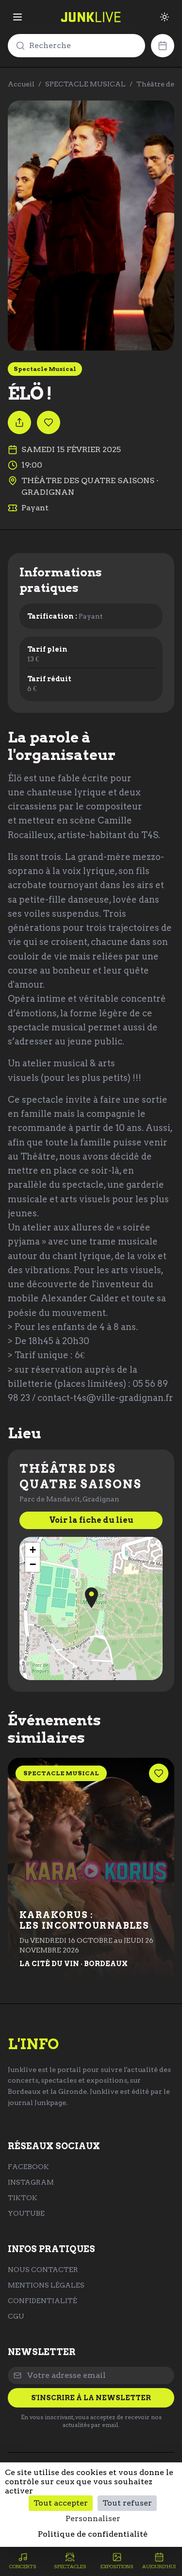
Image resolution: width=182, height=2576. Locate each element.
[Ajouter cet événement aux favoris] (49, 422)
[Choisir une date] (163, 46)
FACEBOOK (28, 2167)
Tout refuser (127, 2503)
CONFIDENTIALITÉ (42, 2301)
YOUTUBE (26, 2213)
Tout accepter (61, 2503)
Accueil (21, 84)
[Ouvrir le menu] (17, 17)
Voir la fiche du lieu (91, 1520)
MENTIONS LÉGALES (46, 2285)
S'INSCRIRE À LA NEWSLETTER (91, 2398)
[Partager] (19, 422)
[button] (91, 1598)
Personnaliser (93, 2518)
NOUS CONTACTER (43, 2270)
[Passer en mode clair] (165, 17)
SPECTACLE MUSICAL (85, 84)
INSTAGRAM (31, 2182)
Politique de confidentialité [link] (93, 2534)
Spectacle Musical (45, 369)
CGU (16, 2316)
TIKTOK (23, 2198)
